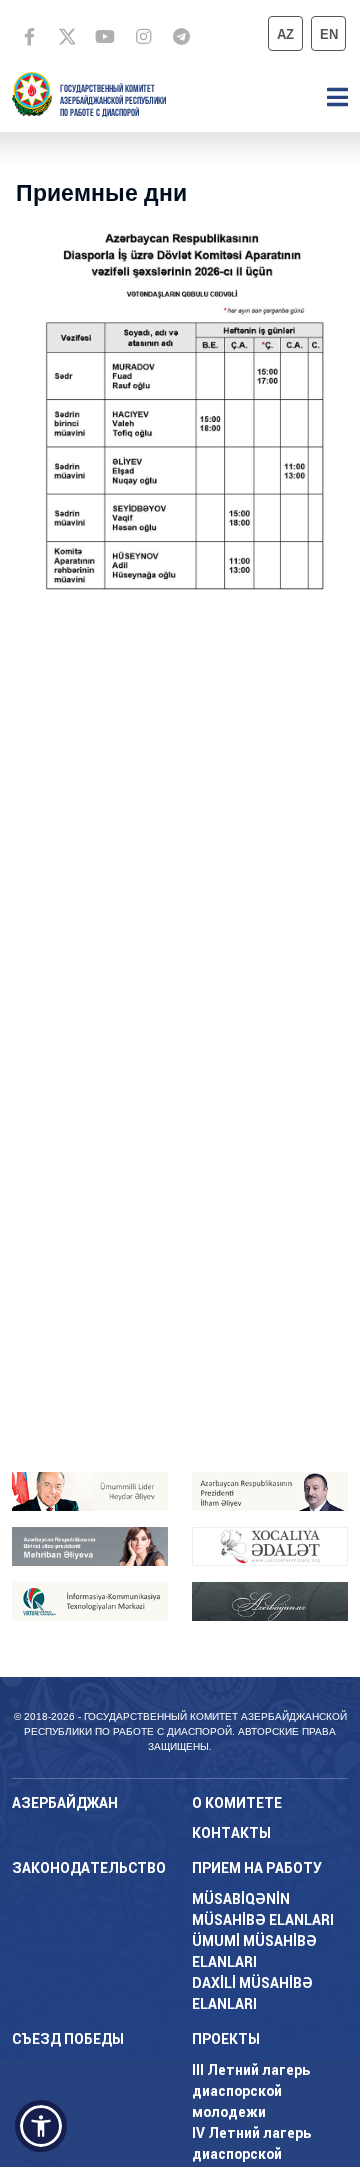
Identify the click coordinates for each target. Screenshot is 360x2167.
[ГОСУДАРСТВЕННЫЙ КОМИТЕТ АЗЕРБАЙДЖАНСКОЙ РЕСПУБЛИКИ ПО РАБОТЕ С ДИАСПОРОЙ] (32, 92)
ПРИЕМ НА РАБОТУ (257, 1868)
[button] (41, 2126)
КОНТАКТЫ (231, 1833)
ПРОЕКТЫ (226, 2039)
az (285, 34)
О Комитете (237, 1803)
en (329, 34)
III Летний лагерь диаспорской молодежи (251, 2091)
